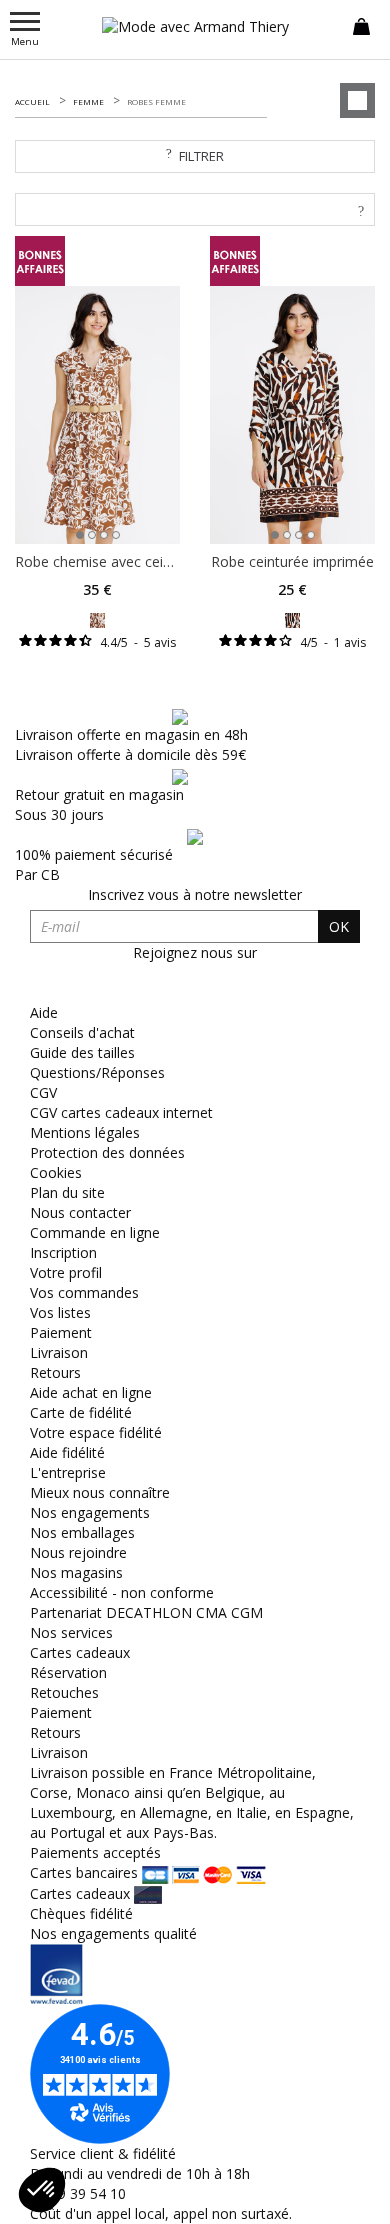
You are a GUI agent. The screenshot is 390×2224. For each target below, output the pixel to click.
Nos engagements (90, 1512)
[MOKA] (97, 618)
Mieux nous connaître (100, 1492)
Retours (55, 1372)
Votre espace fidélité (96, 1432)
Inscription (63, 1252)
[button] (42, 2190)
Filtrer (201, 156)
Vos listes (60, 1312)
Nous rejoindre (78, 1552)
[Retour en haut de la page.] (354, 2198)
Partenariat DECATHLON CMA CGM (146, 1612)
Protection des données (107, 1152)
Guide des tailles (82, 1052)
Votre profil (66, 1272)
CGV (43, 1092)
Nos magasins (76, 1572)
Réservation (68, 1672)
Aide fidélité (67, 1452)
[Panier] (361, 25)
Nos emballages (82, 1532)
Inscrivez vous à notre (195, 894)
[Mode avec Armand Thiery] (195, 26)
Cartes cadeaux (80, 1652)
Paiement (61, 1332)
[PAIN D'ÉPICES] (292, 618)
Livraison (59, 1352)
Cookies (56, 1172)
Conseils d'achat (82, 1032)
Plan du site (67, 1192)
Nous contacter (80, 1212)
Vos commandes (84, 1292)
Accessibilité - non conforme (122, 1592)
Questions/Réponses (97, 1072)
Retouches (64, 1692)
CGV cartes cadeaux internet (121, 1112)
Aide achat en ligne (91, 1392)
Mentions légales (85, 1132)
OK (339, 926)
